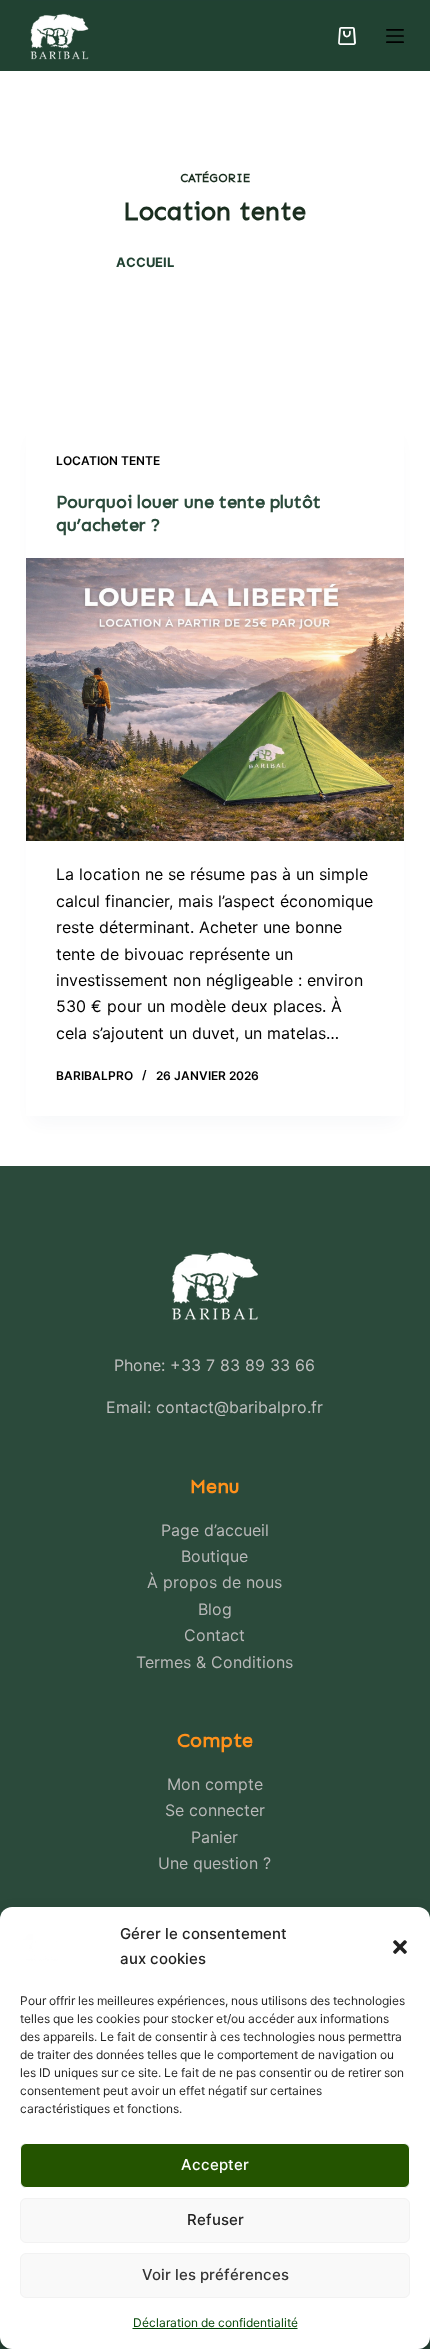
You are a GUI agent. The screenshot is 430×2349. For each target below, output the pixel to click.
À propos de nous (214, 1582)
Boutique (214, 1556)
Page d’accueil (215, 1530)
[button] (400, 1947)
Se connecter (215, 1810)
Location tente (108, 460)
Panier (214, 1837)
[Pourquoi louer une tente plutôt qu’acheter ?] (215, 700)
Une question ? (214, 1863)
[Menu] (395, 36)
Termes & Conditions (214, 1662)
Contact (214, 1635)
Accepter (215, 2164)
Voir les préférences (215, 2274)
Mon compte (215, 1784)
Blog (215, 1609)
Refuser (215, 2219)
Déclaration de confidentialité (215, 2322)
